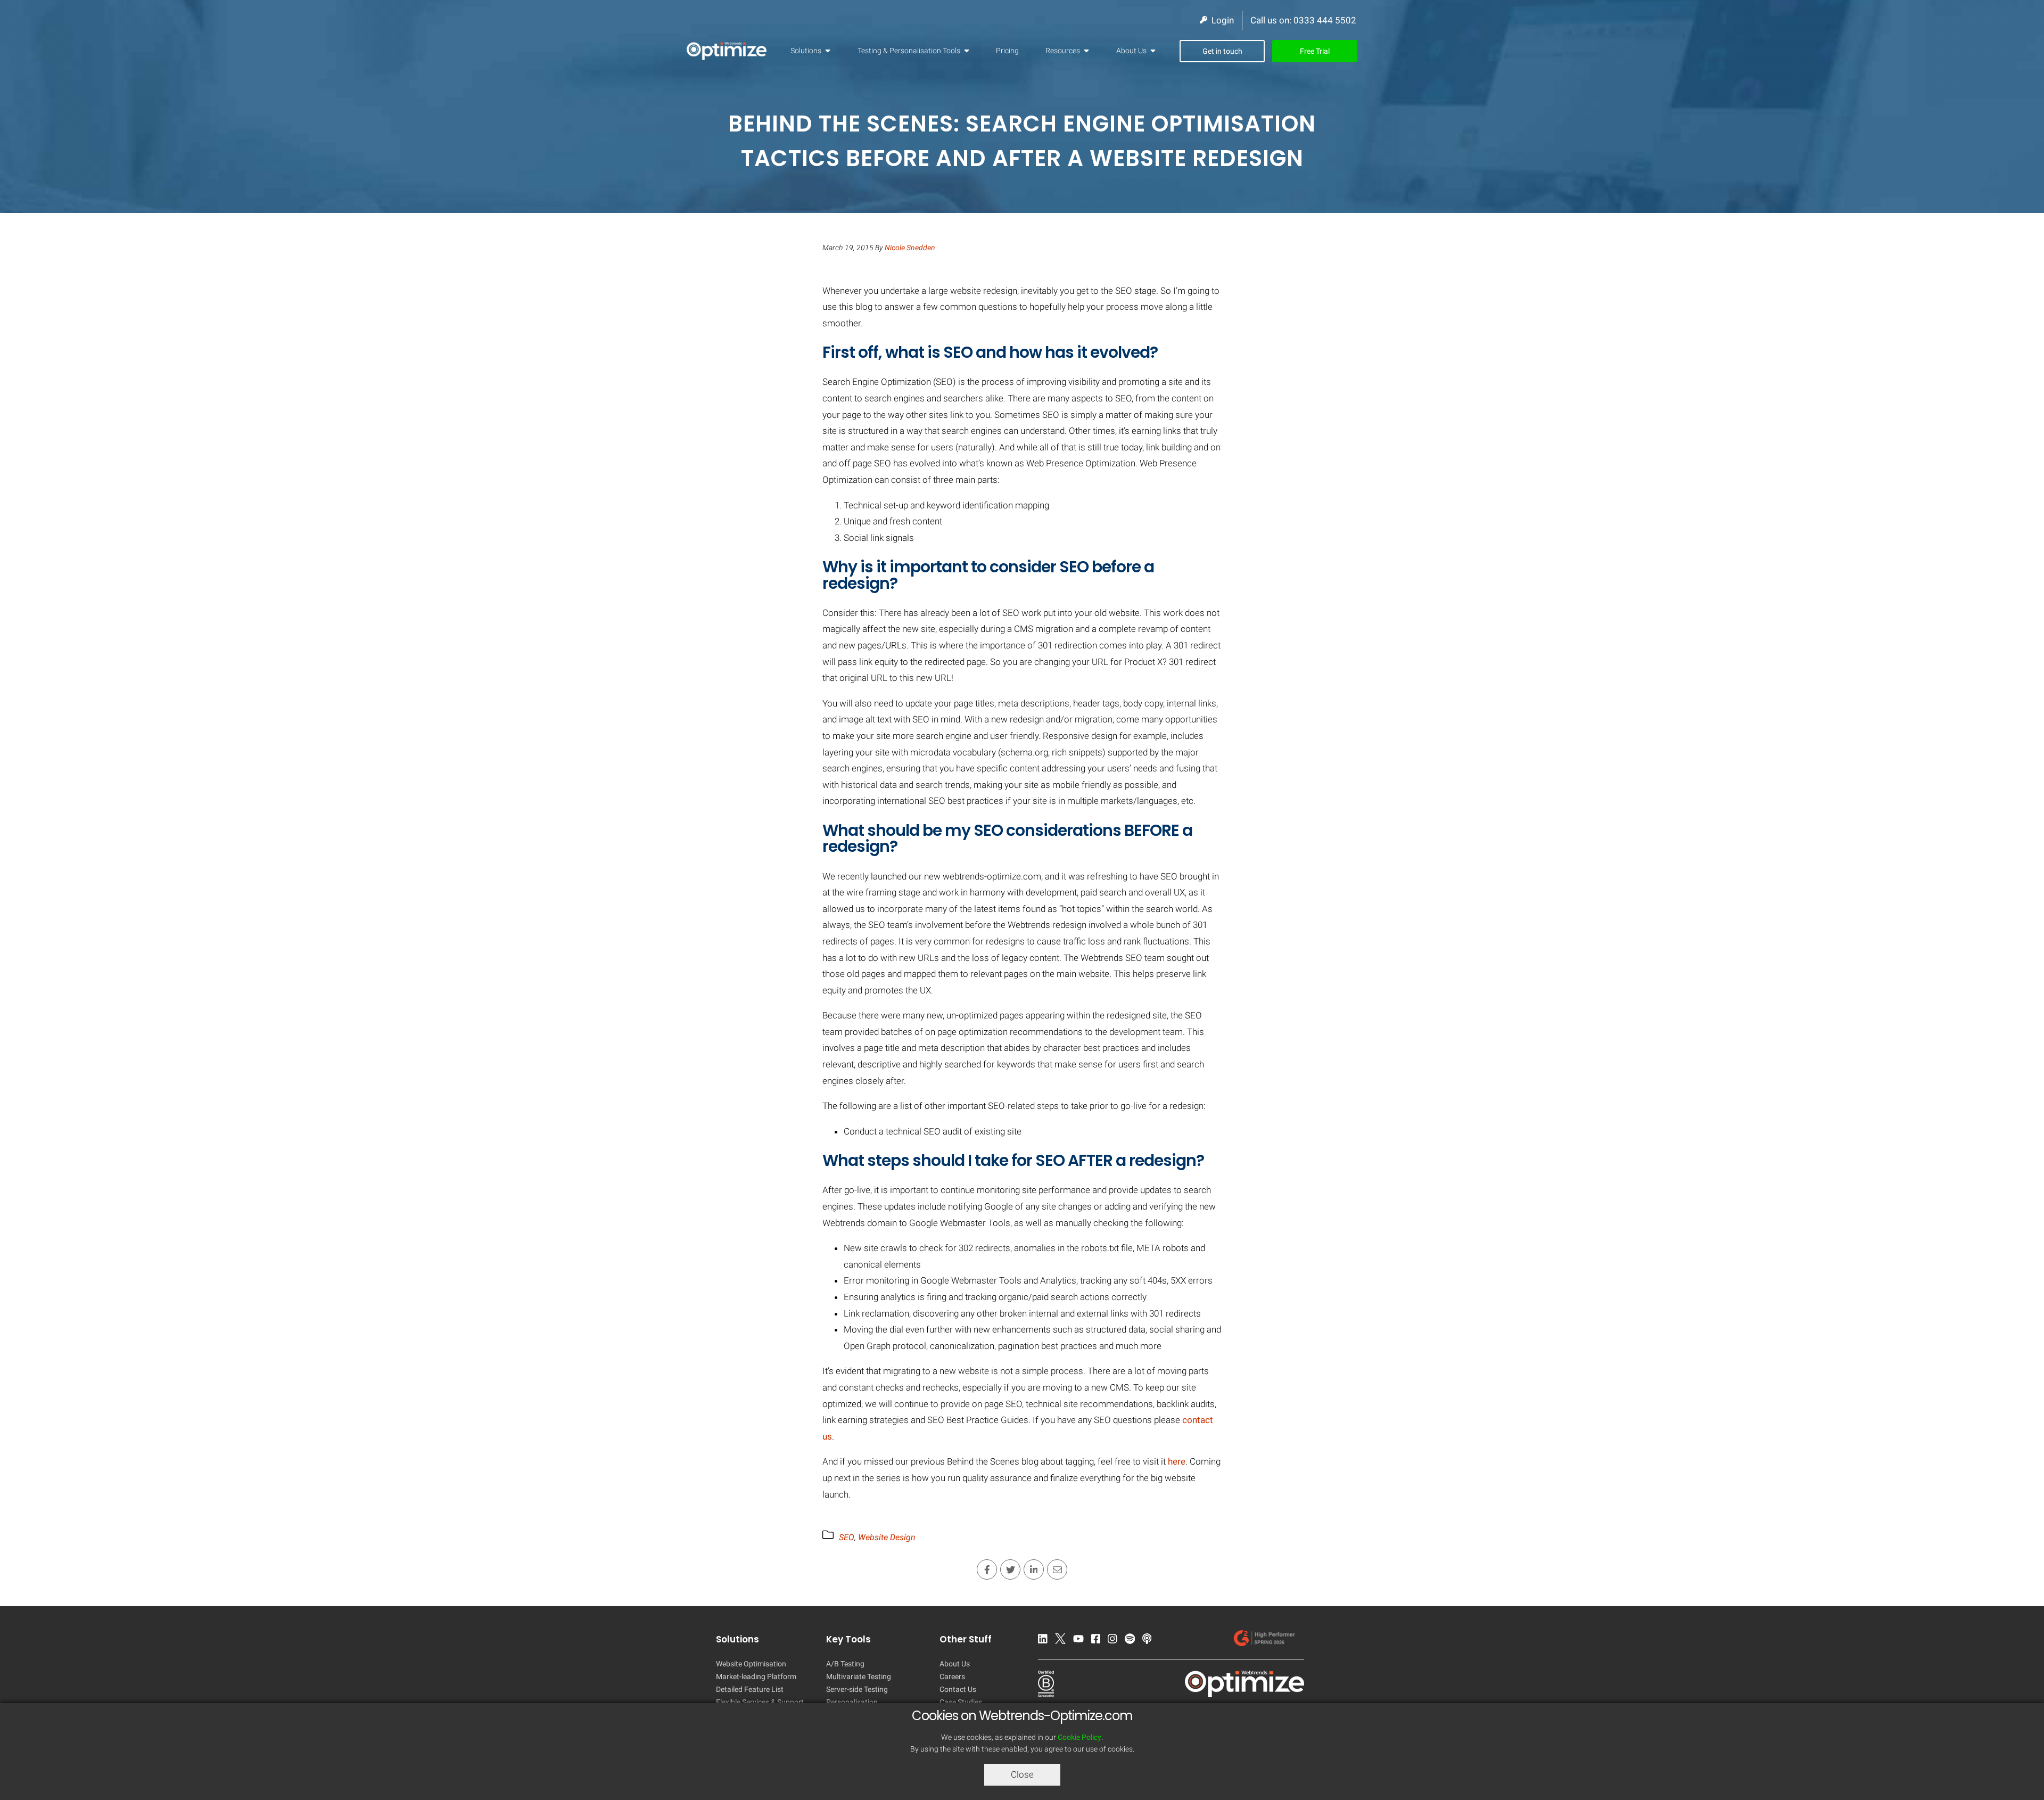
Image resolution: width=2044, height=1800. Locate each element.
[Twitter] (1063, 1641)
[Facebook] (1099, 1641)
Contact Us (958, 1689)
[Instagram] (1115, 1641)
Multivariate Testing (859, 1676)
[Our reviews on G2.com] (1267, 1641)
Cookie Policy (1079, 1737)
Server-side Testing (857, 1689)
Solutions (806, 51)
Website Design (887, 1537)
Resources (1063, 51)
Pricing (1007, 51)
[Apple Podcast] (1150, 1641)
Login (1221, 20)
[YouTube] (1081, 1641)
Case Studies (961, 1702)
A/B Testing (845, 1664)
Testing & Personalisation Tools (909, 51)
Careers (952, 1676)
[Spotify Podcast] (1132, 1641)
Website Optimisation (751, 1664)
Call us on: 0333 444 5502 (1303, 20)
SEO (847, 1537)
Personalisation (852, 1702)
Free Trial (1315, 51)
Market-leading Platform (756, 1676)
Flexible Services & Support (760, 1702)
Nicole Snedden (910, 248)
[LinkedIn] (1045, 1641)
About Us (1131, 51)
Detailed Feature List (750, 1689)
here (1177, 1461)
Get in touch (1222, 51)
